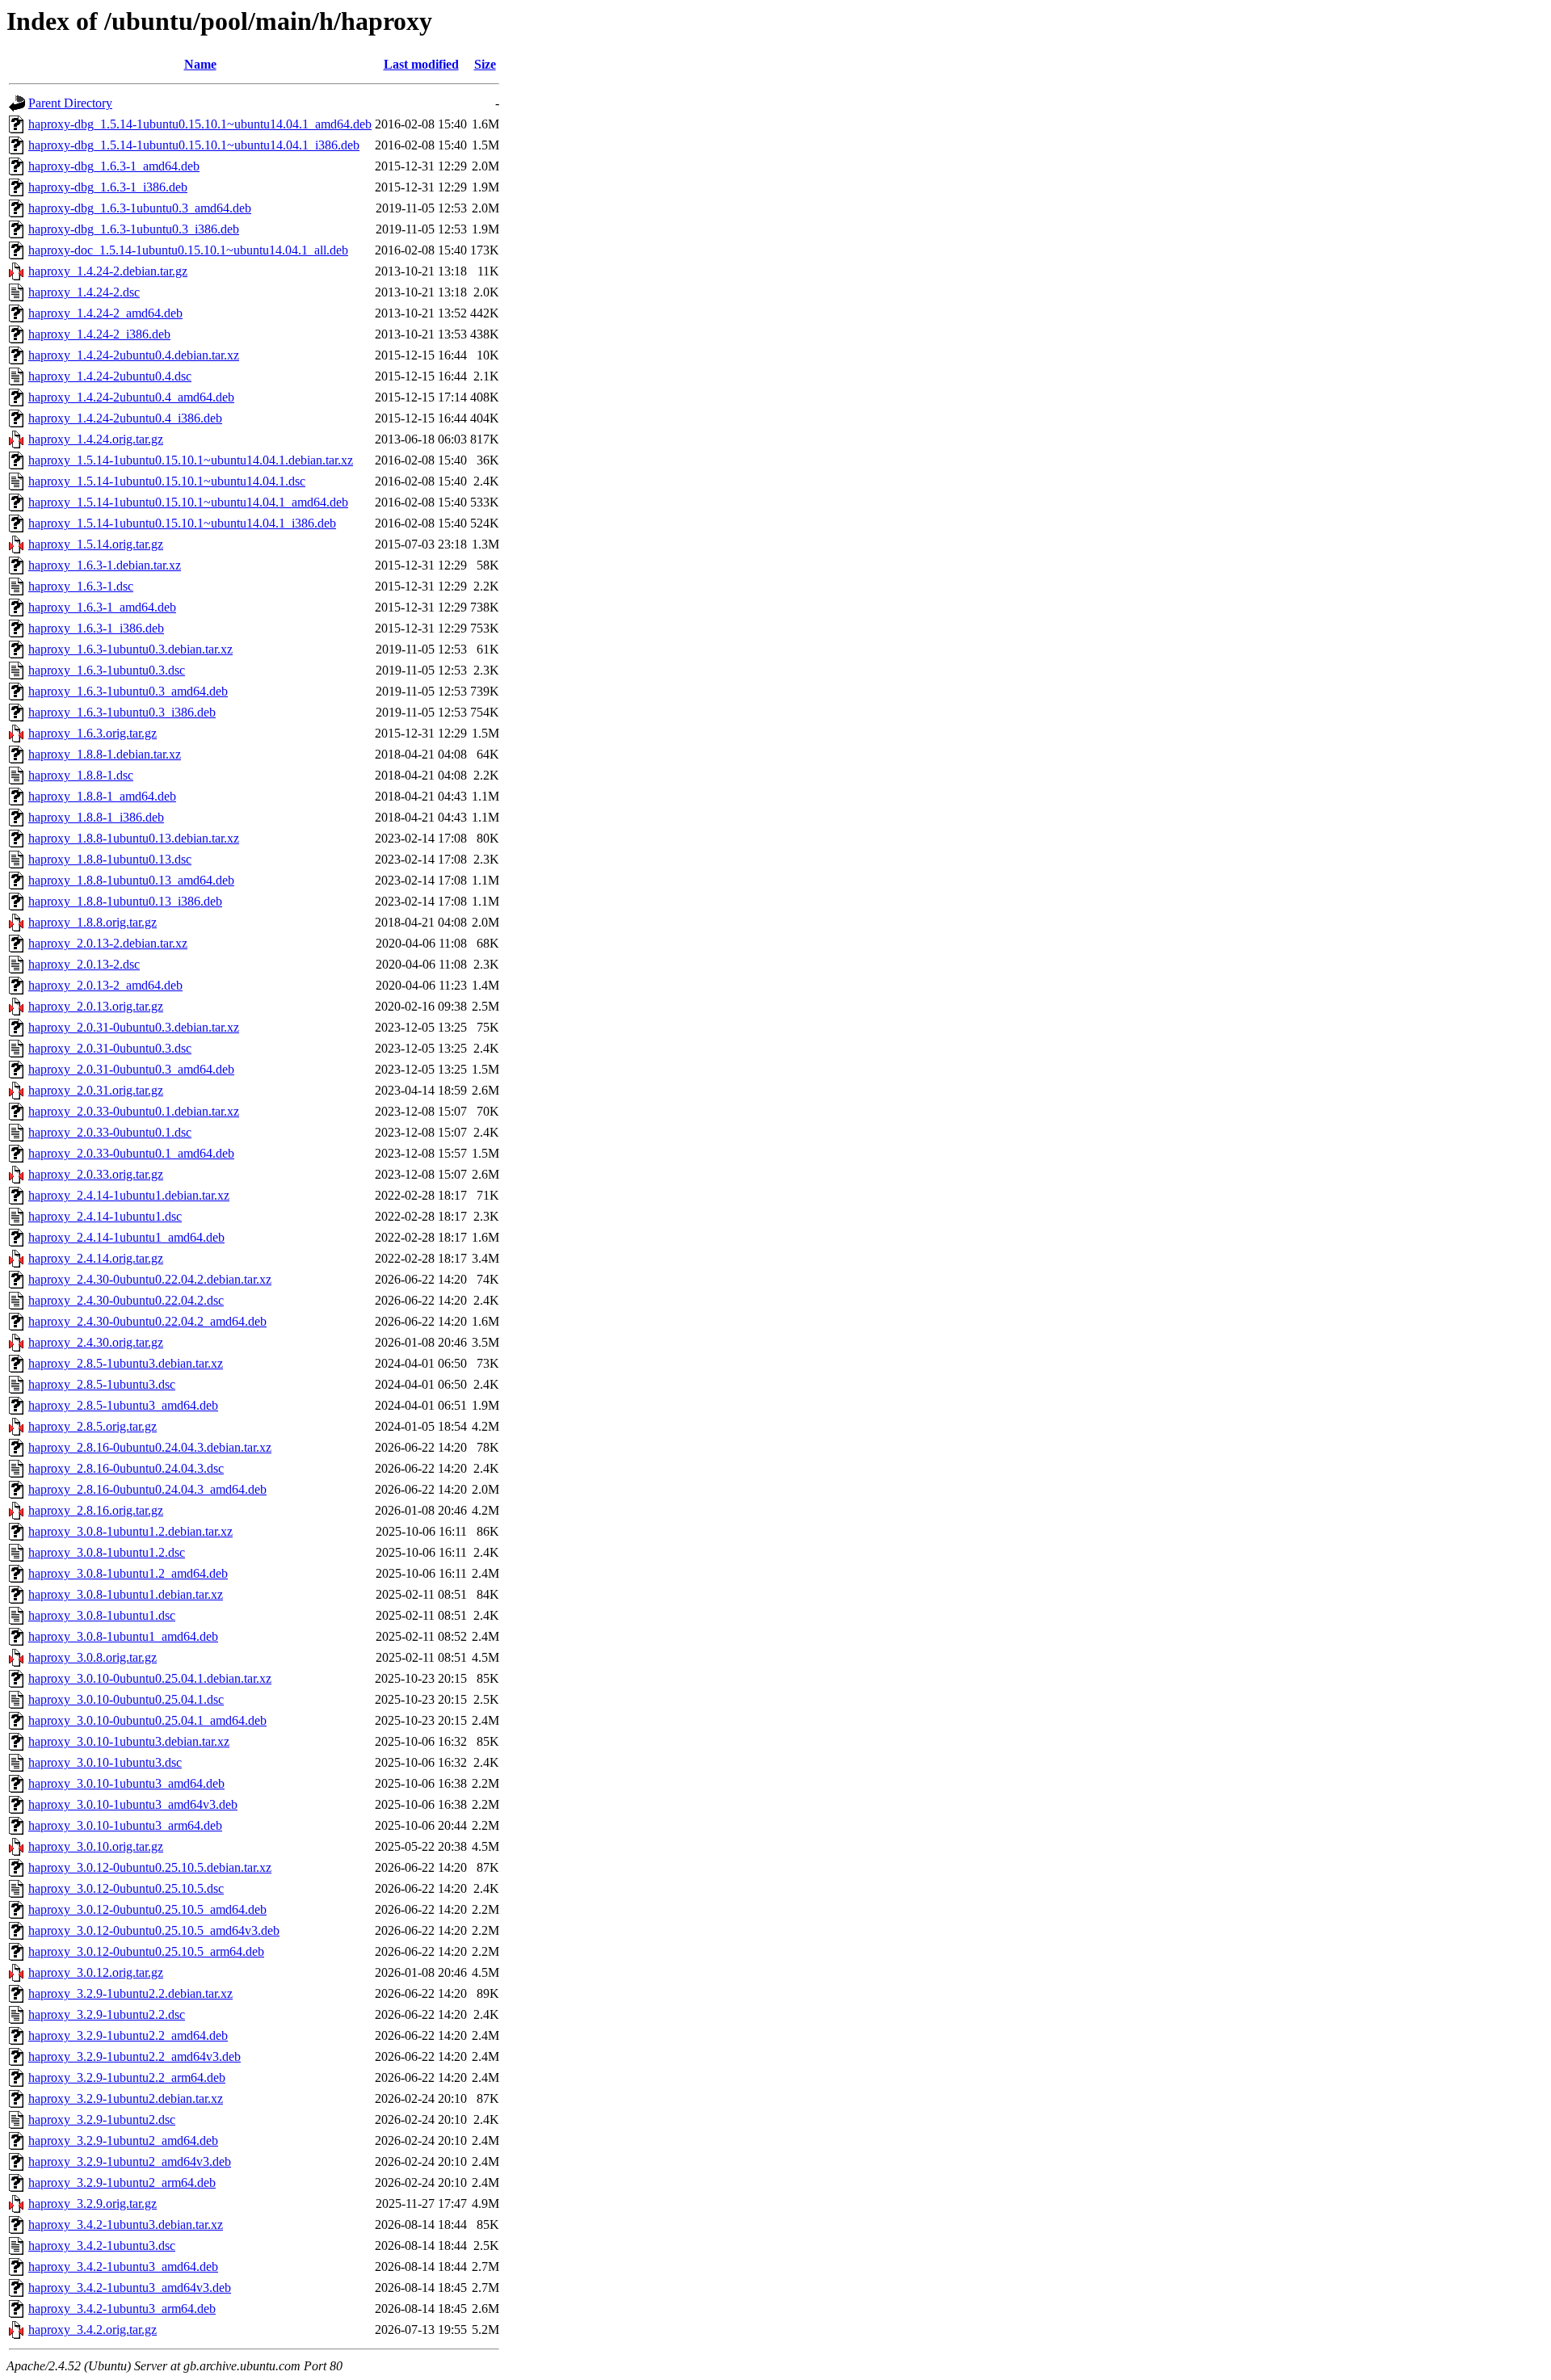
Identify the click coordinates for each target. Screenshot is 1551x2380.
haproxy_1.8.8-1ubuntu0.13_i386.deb (125, 901)
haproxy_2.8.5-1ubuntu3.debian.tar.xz (126, 1363)
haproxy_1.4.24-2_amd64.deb (105, 313)
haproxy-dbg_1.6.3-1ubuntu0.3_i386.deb (134, 229)
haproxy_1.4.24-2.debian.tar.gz (108, 271)
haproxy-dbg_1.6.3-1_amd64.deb (114, 166)
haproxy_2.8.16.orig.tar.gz (96, 1510)
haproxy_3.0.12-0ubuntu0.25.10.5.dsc (126, 1888)
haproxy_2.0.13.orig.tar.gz (96, 1006)
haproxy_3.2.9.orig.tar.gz (92, 2203)
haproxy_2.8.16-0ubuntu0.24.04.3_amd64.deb (147, 1489)
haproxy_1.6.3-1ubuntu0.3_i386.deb (122, 712)
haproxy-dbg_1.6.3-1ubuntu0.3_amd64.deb (140, 208)
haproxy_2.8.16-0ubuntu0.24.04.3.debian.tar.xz (150, 1447)
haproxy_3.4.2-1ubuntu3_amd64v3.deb (130, 2287)
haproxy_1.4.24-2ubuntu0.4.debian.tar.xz (134, 355)
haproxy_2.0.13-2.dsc (84, 964)
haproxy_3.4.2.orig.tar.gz (92, 2330)
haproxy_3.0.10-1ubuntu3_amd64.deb (126, 1783)
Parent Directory (70, 103)
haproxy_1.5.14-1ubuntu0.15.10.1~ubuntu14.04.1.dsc (167, 481)
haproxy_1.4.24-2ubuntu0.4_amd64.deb (131, 397)
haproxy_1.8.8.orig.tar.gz (92, 922)
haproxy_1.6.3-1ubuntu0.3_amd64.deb (128, 691)
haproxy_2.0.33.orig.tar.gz (96, 1174)
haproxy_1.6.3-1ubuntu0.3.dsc (107, 670)
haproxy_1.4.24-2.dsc (84, 292)
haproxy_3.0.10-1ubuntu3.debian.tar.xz (129, 1741)
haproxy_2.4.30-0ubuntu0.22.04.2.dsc (126, 1300)
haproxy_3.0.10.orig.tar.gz (96, 1846)
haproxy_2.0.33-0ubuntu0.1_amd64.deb (131, 1153)
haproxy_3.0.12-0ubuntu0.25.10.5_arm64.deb (146, 1951)
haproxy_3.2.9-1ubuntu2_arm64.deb (122, 2182)
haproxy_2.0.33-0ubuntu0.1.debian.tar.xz (134, 1111)
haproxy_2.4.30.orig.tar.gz (96, 1342)
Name (200, 64)
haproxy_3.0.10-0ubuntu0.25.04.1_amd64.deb (147, 1720)
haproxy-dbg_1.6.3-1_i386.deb (108, 187)
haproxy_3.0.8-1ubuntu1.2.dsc (107, 1552)
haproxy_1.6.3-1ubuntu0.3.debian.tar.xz (130, 649)
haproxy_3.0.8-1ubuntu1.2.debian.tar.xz (130, 1531)
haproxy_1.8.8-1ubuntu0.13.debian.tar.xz (134, 838)
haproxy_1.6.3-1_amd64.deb (102, 607)
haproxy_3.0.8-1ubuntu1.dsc (102, 1615)
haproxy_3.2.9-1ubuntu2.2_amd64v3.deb (135, 2056)
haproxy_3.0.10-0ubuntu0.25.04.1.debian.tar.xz (150, 1678)
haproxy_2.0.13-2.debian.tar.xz (108, 943)
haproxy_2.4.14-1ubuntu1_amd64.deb (126, 1237)
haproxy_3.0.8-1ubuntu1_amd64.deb (123, 1636)
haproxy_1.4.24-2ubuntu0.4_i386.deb (125, 418)
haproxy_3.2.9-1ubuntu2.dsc (102, 2119)
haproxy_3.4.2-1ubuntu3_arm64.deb (122, 2309)
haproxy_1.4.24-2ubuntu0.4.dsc (110, 376)
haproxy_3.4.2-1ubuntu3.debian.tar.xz (126, 2224)
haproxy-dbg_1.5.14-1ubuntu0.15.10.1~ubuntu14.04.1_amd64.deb (200, 124)
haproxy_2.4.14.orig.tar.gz (96, 1258)
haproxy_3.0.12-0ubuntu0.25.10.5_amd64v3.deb (154, 1930)
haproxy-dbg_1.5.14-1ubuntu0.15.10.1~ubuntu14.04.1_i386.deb (194, 145)
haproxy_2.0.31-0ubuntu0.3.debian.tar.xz (134, 1027)
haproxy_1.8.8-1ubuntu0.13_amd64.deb (131, 880)
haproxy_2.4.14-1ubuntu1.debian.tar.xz (129, 1195)
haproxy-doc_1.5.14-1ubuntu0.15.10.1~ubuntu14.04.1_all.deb (188, 250)
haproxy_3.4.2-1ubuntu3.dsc (102, 2245)
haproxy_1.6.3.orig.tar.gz (92, 733)
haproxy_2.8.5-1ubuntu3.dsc (102, 1384)
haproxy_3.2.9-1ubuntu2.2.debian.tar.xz (130, 1993)
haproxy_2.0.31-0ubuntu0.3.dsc (110, 1048)
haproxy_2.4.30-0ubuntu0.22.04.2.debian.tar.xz (150, 1279)
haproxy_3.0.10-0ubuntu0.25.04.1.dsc (126, 1699)
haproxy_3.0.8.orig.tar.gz (92, 1657)
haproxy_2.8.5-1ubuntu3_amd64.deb (123, 1405)
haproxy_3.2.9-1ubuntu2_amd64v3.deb (130, 2161)
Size (485, 64)
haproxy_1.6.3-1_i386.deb (96, 628)
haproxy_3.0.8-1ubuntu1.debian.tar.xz (126, 1594)
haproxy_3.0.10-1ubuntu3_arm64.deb (125, 1825)
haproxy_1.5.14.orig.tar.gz (96, 544)
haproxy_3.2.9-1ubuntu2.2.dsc (107, 2014)
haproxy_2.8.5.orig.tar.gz (92, 1426)
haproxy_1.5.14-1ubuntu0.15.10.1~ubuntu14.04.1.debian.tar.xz (191, 460)
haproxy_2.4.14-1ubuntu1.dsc (105, 1216)
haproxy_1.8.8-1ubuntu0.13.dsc (110, 859)
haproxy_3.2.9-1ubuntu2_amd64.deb (123, 2140)
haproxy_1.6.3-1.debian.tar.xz (105, 565)
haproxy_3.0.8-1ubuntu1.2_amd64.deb (128, 1573)
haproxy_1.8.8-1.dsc (81, 775)
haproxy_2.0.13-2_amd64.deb (105, 985)
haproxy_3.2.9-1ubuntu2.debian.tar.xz (126, 2098)
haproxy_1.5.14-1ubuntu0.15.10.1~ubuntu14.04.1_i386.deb (182, 523)
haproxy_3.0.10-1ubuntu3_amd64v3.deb (133, 1804)
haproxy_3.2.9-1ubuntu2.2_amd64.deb (128, 2035)
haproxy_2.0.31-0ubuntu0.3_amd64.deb (131, 1069)
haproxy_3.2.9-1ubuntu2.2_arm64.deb (127, 2077)
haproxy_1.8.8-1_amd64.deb (102, 796)
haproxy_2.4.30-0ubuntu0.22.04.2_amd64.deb (147, 1321)
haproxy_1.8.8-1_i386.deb (96, 817)
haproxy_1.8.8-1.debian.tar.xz (105, 754)
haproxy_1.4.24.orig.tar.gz (96, 439)
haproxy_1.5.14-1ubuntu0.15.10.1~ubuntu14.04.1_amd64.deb (188, 502)
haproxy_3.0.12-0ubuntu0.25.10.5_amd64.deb (147, 1909)
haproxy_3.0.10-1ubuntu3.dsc (105, 1762)
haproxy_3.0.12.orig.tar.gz (96, 1972)
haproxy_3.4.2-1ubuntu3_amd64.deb (123, 2266)
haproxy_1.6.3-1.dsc (81, 586)
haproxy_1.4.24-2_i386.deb (99, 334)
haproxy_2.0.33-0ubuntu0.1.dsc (110, 1132)
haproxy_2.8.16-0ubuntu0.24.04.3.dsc (126, 1468)
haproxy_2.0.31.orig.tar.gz (96, 1090)
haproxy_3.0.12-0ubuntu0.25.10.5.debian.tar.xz (150, 1867)
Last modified (421, 64)
